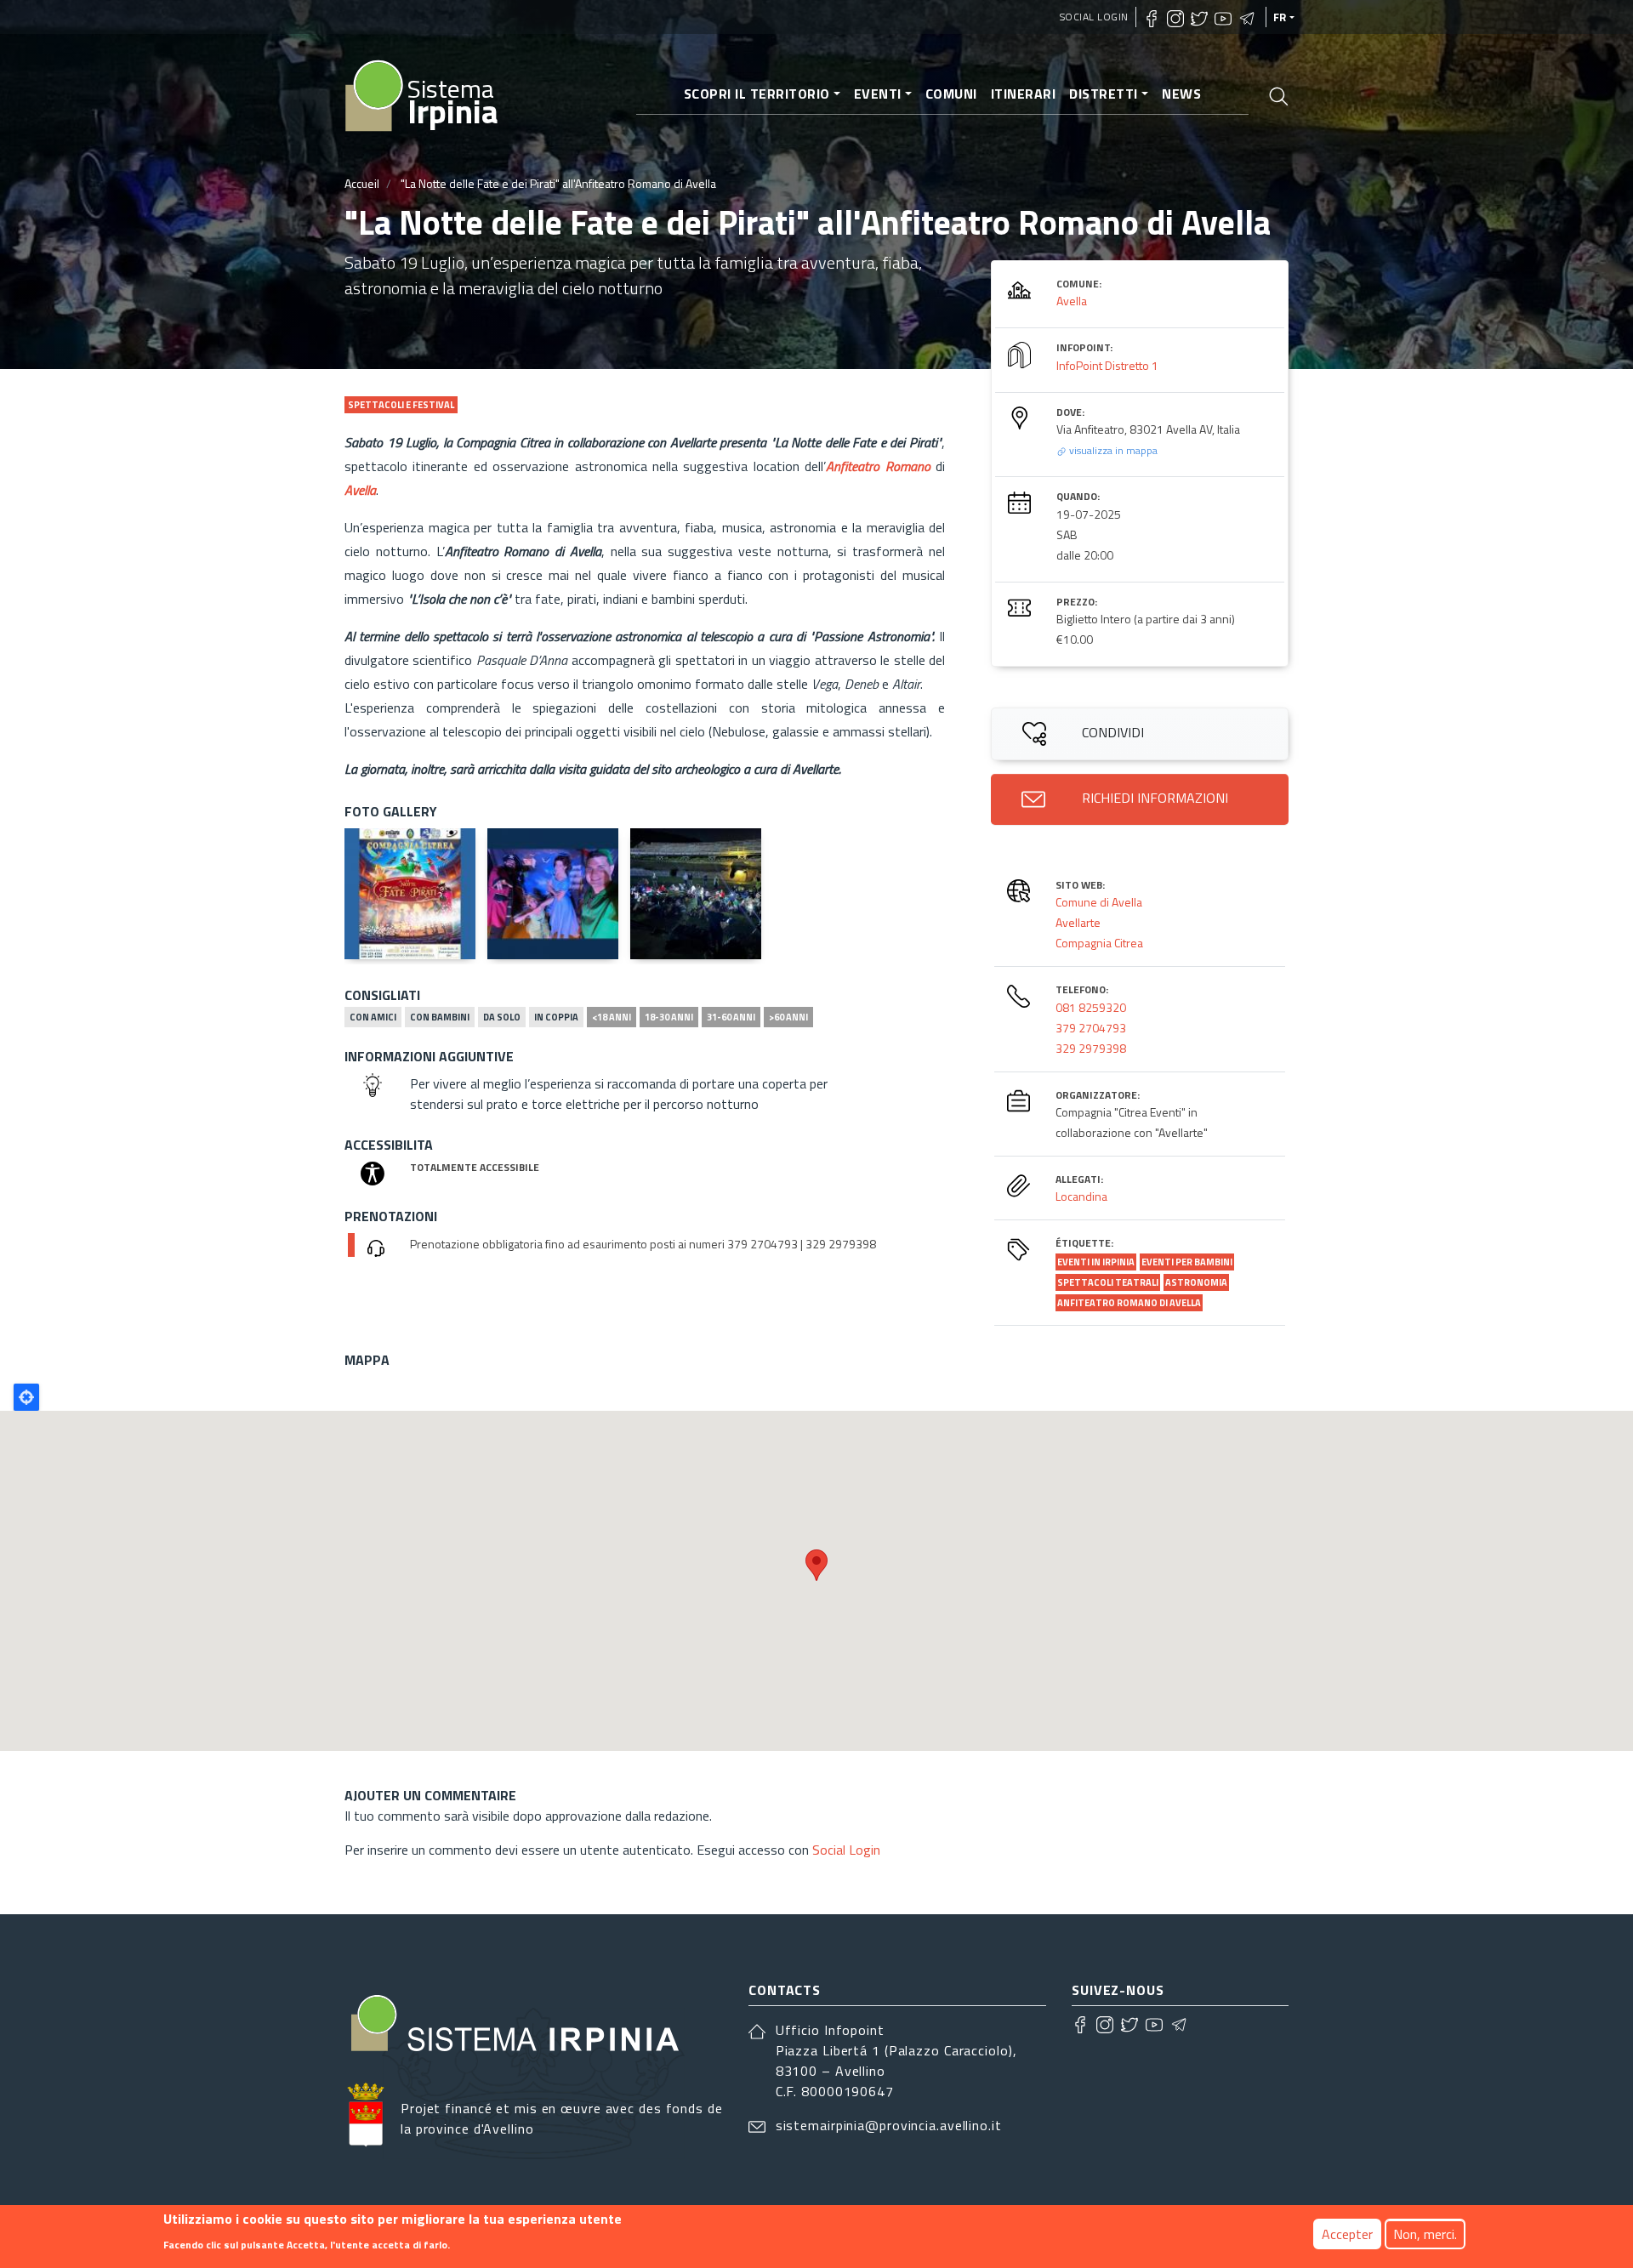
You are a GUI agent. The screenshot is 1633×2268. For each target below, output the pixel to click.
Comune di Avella (1099, 902)
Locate (26, 1397)
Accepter (1347, 2234)
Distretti (1104, 94)
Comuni (951, 94)
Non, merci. (1425, 2234)
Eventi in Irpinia (1096, 1262)
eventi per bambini (1187, 1262)
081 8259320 (1091, 1007)
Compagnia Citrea (1099, 943)
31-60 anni (731, 1017)
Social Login (1094, 17)
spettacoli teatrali (1108, 1282)
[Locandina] (410, 894)
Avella (1072, 301)
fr (1280, 17)
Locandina (1081, 1196)
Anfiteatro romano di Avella (1129, 1303)
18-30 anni (669, 1017)
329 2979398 (1091, 1048)
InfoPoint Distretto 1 (1107, 365)
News (1181, 94)
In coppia (556, 1017)
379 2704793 (1091, 1028)
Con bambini (440, 1017)
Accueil (362, 183)
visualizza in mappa (1112, 450)
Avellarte (1078, 922)
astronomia (1196, 1282)
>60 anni (788, 1017)
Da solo (502, 1017)
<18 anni (612, 1017)
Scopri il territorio (757, 94)
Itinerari (1024, 94)
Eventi (878, 94)
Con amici (373, 1017)
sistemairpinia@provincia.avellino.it (889, 2125)
